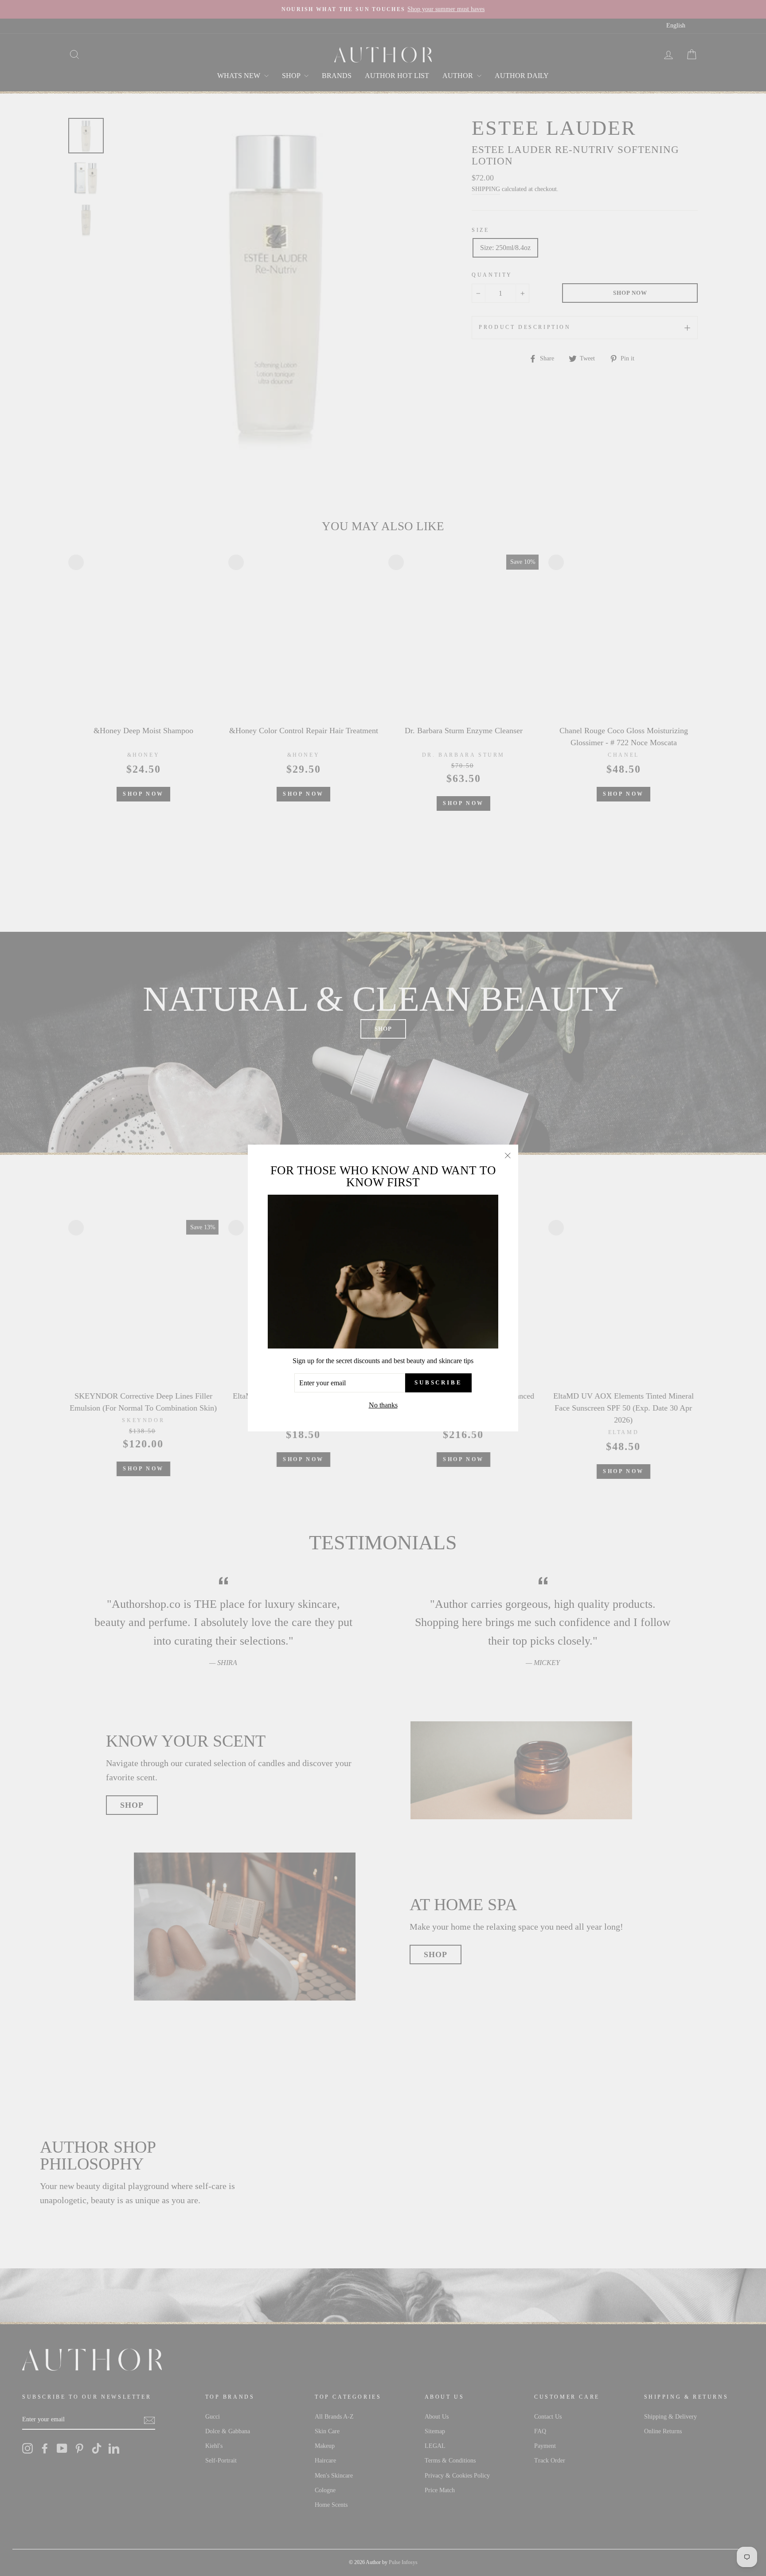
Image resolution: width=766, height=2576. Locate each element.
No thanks (383, 1405)
